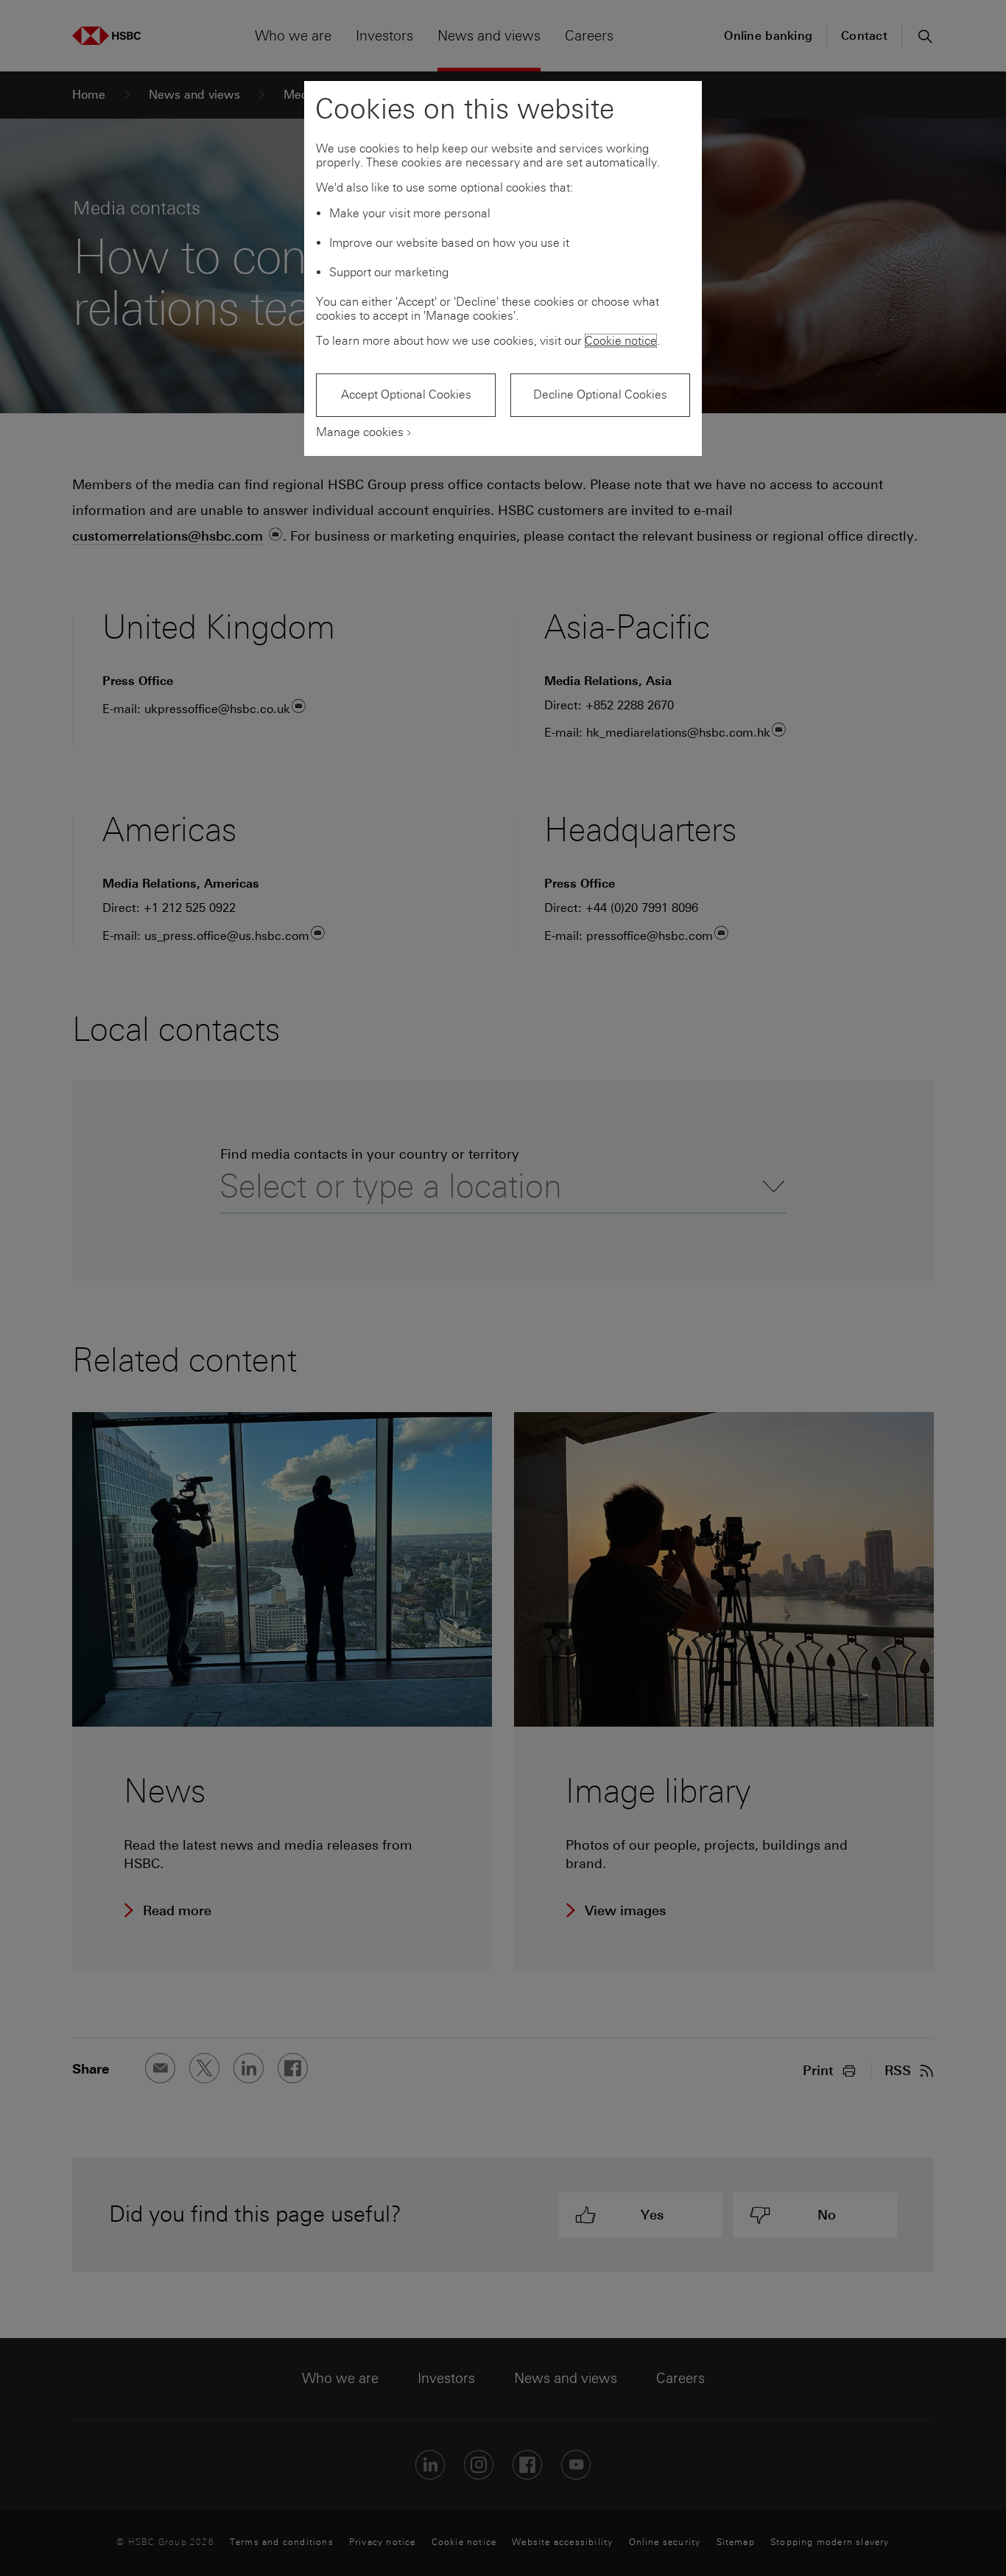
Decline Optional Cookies (600, 394)
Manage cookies (360, 432)
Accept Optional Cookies (406, 394)
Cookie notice (621, 341)
